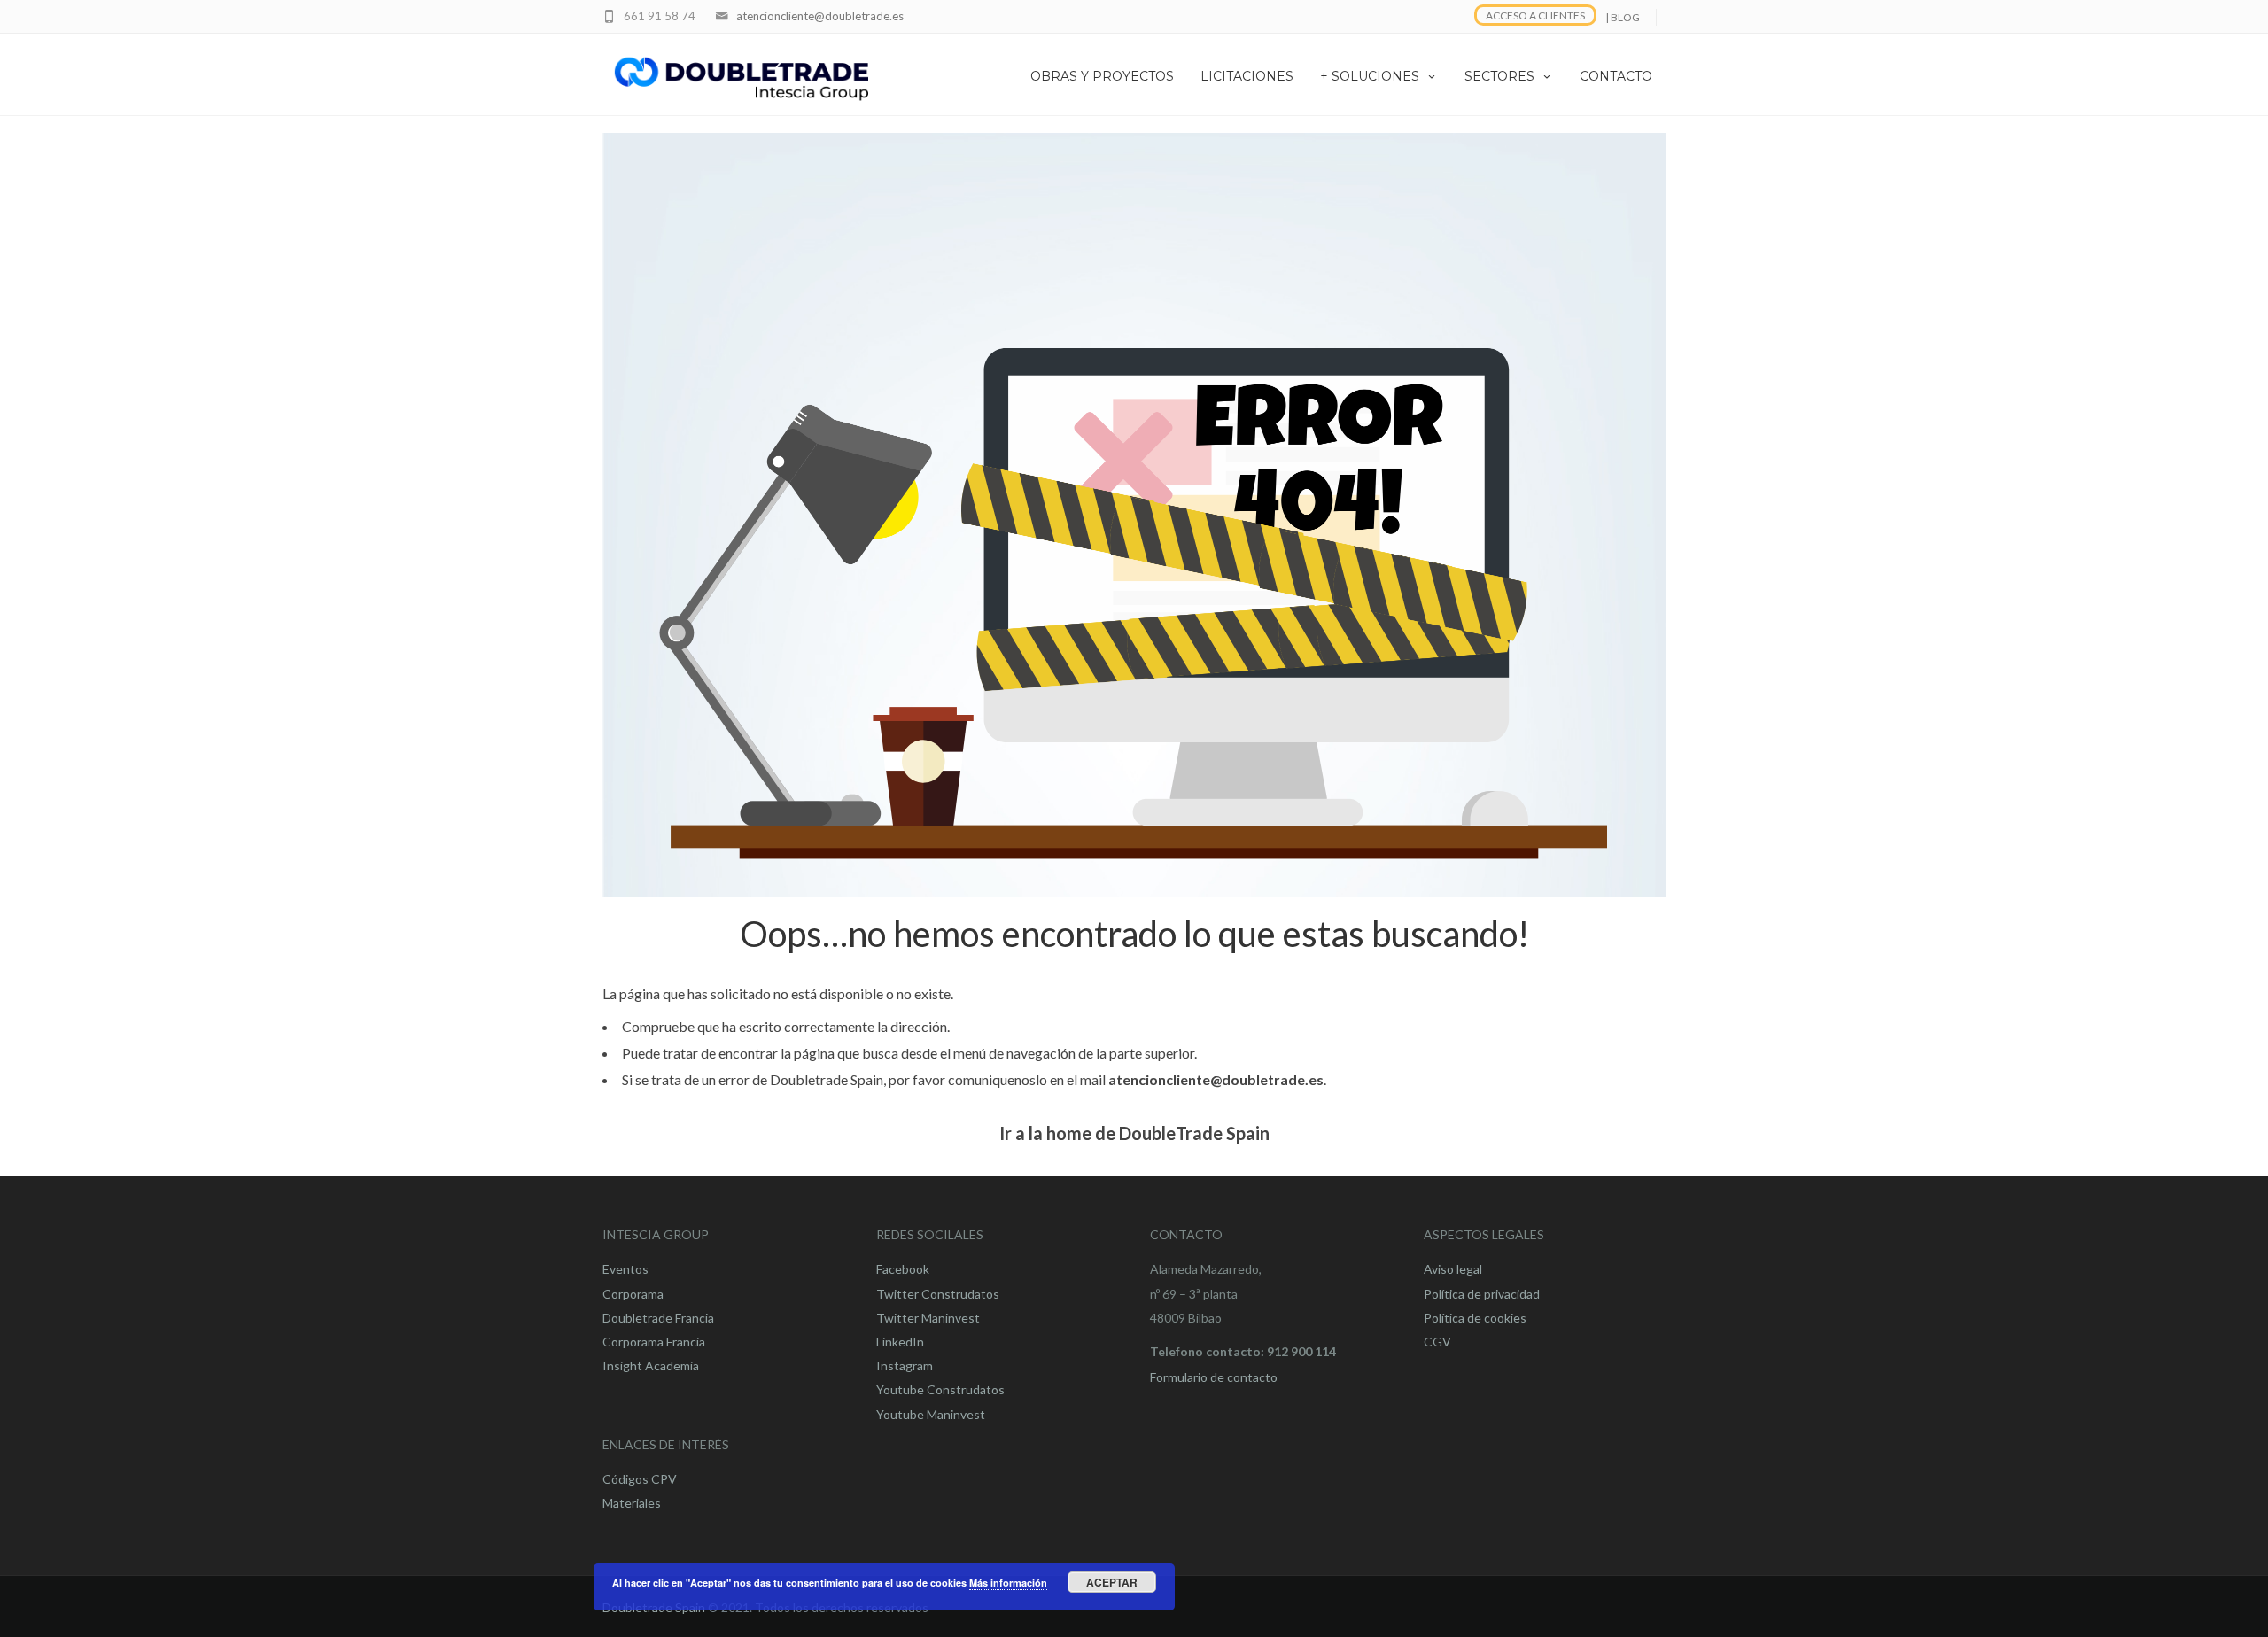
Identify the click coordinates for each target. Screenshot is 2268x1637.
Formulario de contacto (1214, 1377)
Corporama (633, 1294)
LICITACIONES (1247, 76)
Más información (1008, 1583)
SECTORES (1499, 76)
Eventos (625, 1269)
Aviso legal (1453, 1269)
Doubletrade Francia (658, 1318)
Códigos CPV (640, 1479)
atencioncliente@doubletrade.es (820, 16)
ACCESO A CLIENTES (1535, 16)
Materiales (632, 1503)
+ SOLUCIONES (1370, 76)
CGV (1437, 1342)
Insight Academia (651, 1365)
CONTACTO (1616, 76)
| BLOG (1623, 17)
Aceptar (1112, 1582)
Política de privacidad (1482, 1294)
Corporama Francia (654, 1342)
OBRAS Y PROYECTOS (1102, 76)
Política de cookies (1475, 1318)
